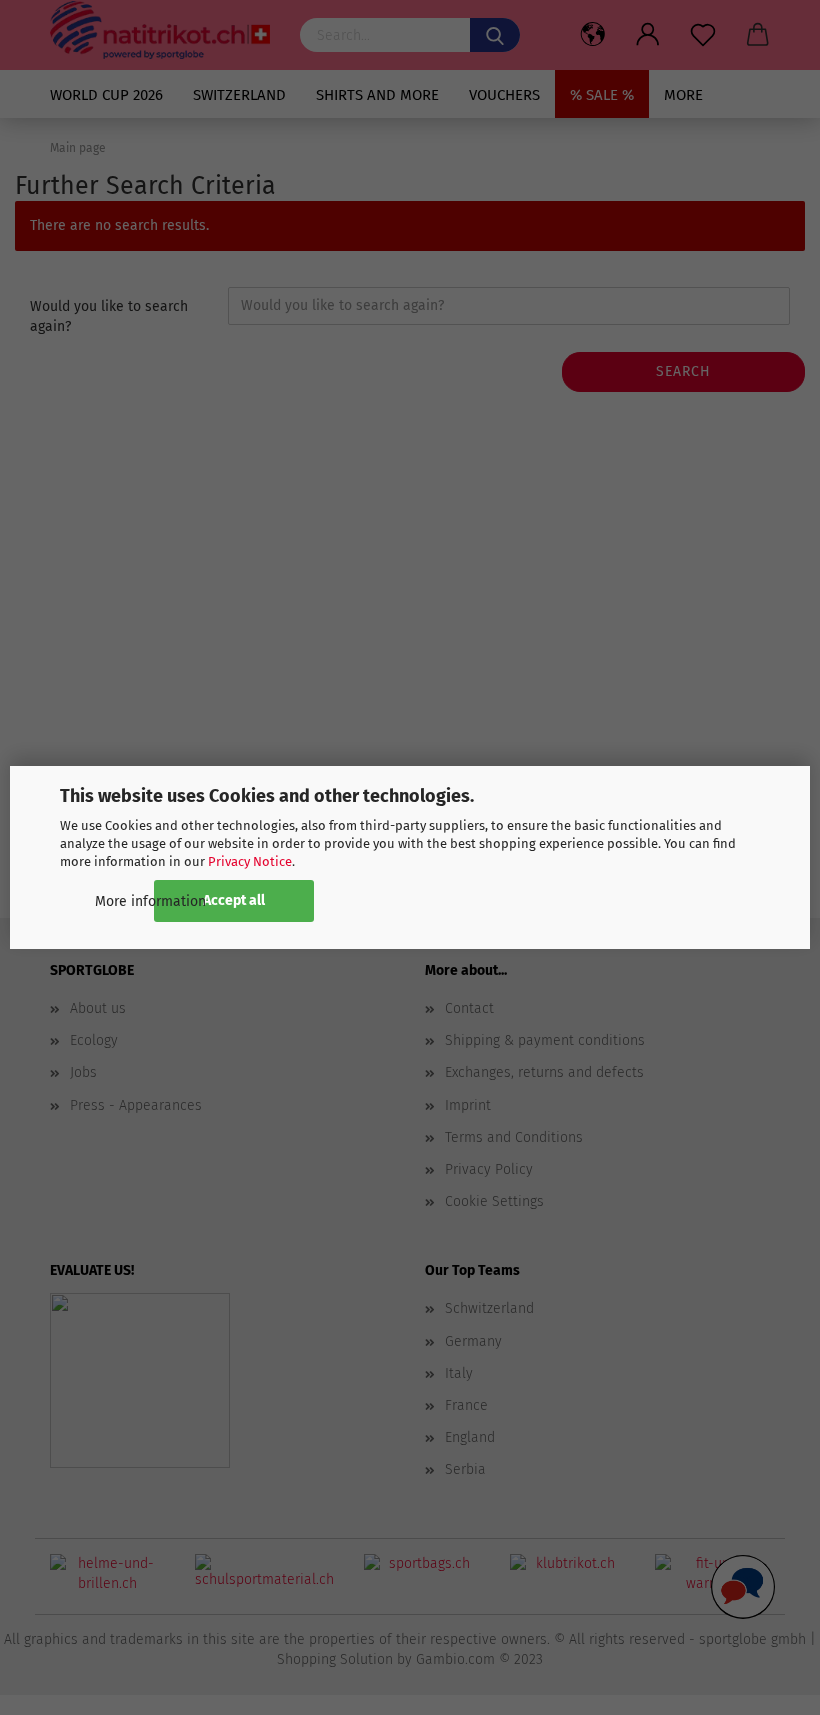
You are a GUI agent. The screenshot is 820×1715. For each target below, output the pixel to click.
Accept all (234, 900)
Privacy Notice (250, 861)
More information (150, 901)
